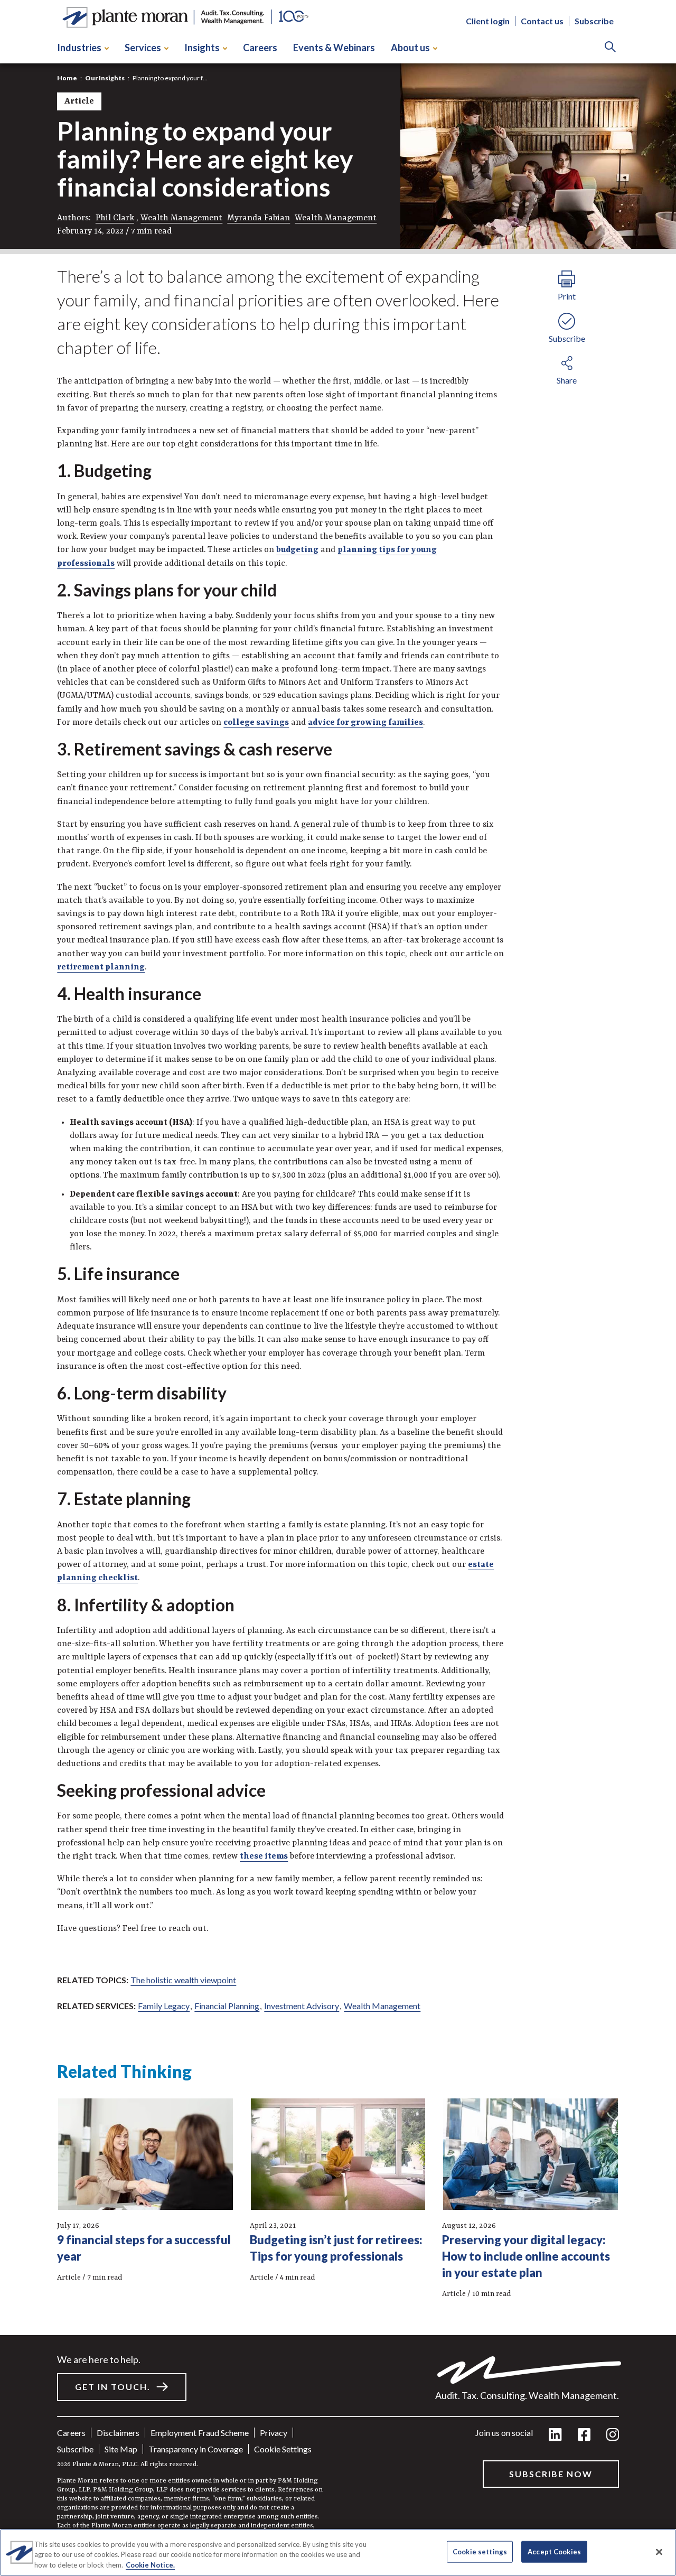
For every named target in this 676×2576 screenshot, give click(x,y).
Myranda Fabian (259, 218)
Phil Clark (115, 218)
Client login (488, 21)
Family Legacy (164, 2006)
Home (67, 78)
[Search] (610, 48)
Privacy (274, 2433)
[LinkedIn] (555, 2435)
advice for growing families (365, 723)
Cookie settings (283, 2449)
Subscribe (594, 21)
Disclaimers (118, 2433)
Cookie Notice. (150, 2565)
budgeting (297, 550)
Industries (79, 48)
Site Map (121, 2449)
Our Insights (105, 78)
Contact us (542, 21)
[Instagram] (613, 2435)
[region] (338, 2552)
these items (264, 1856)
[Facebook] (584, 2435)
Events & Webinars (334, 48)
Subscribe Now (551, 2474)
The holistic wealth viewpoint (183, 1980)
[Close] (659, 2552)
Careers (260, 48)
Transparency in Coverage (196, 2449)
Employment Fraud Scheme (200, 2433)
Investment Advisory (302, 2006)
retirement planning (101, 967)
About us (410, 48)
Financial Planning (227, 2006)
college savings (256, 723)
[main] (338, 1288)
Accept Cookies (554, 2551)
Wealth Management (181, 218)
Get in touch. (113, 2387)
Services (143, 48)
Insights (202, 48)
